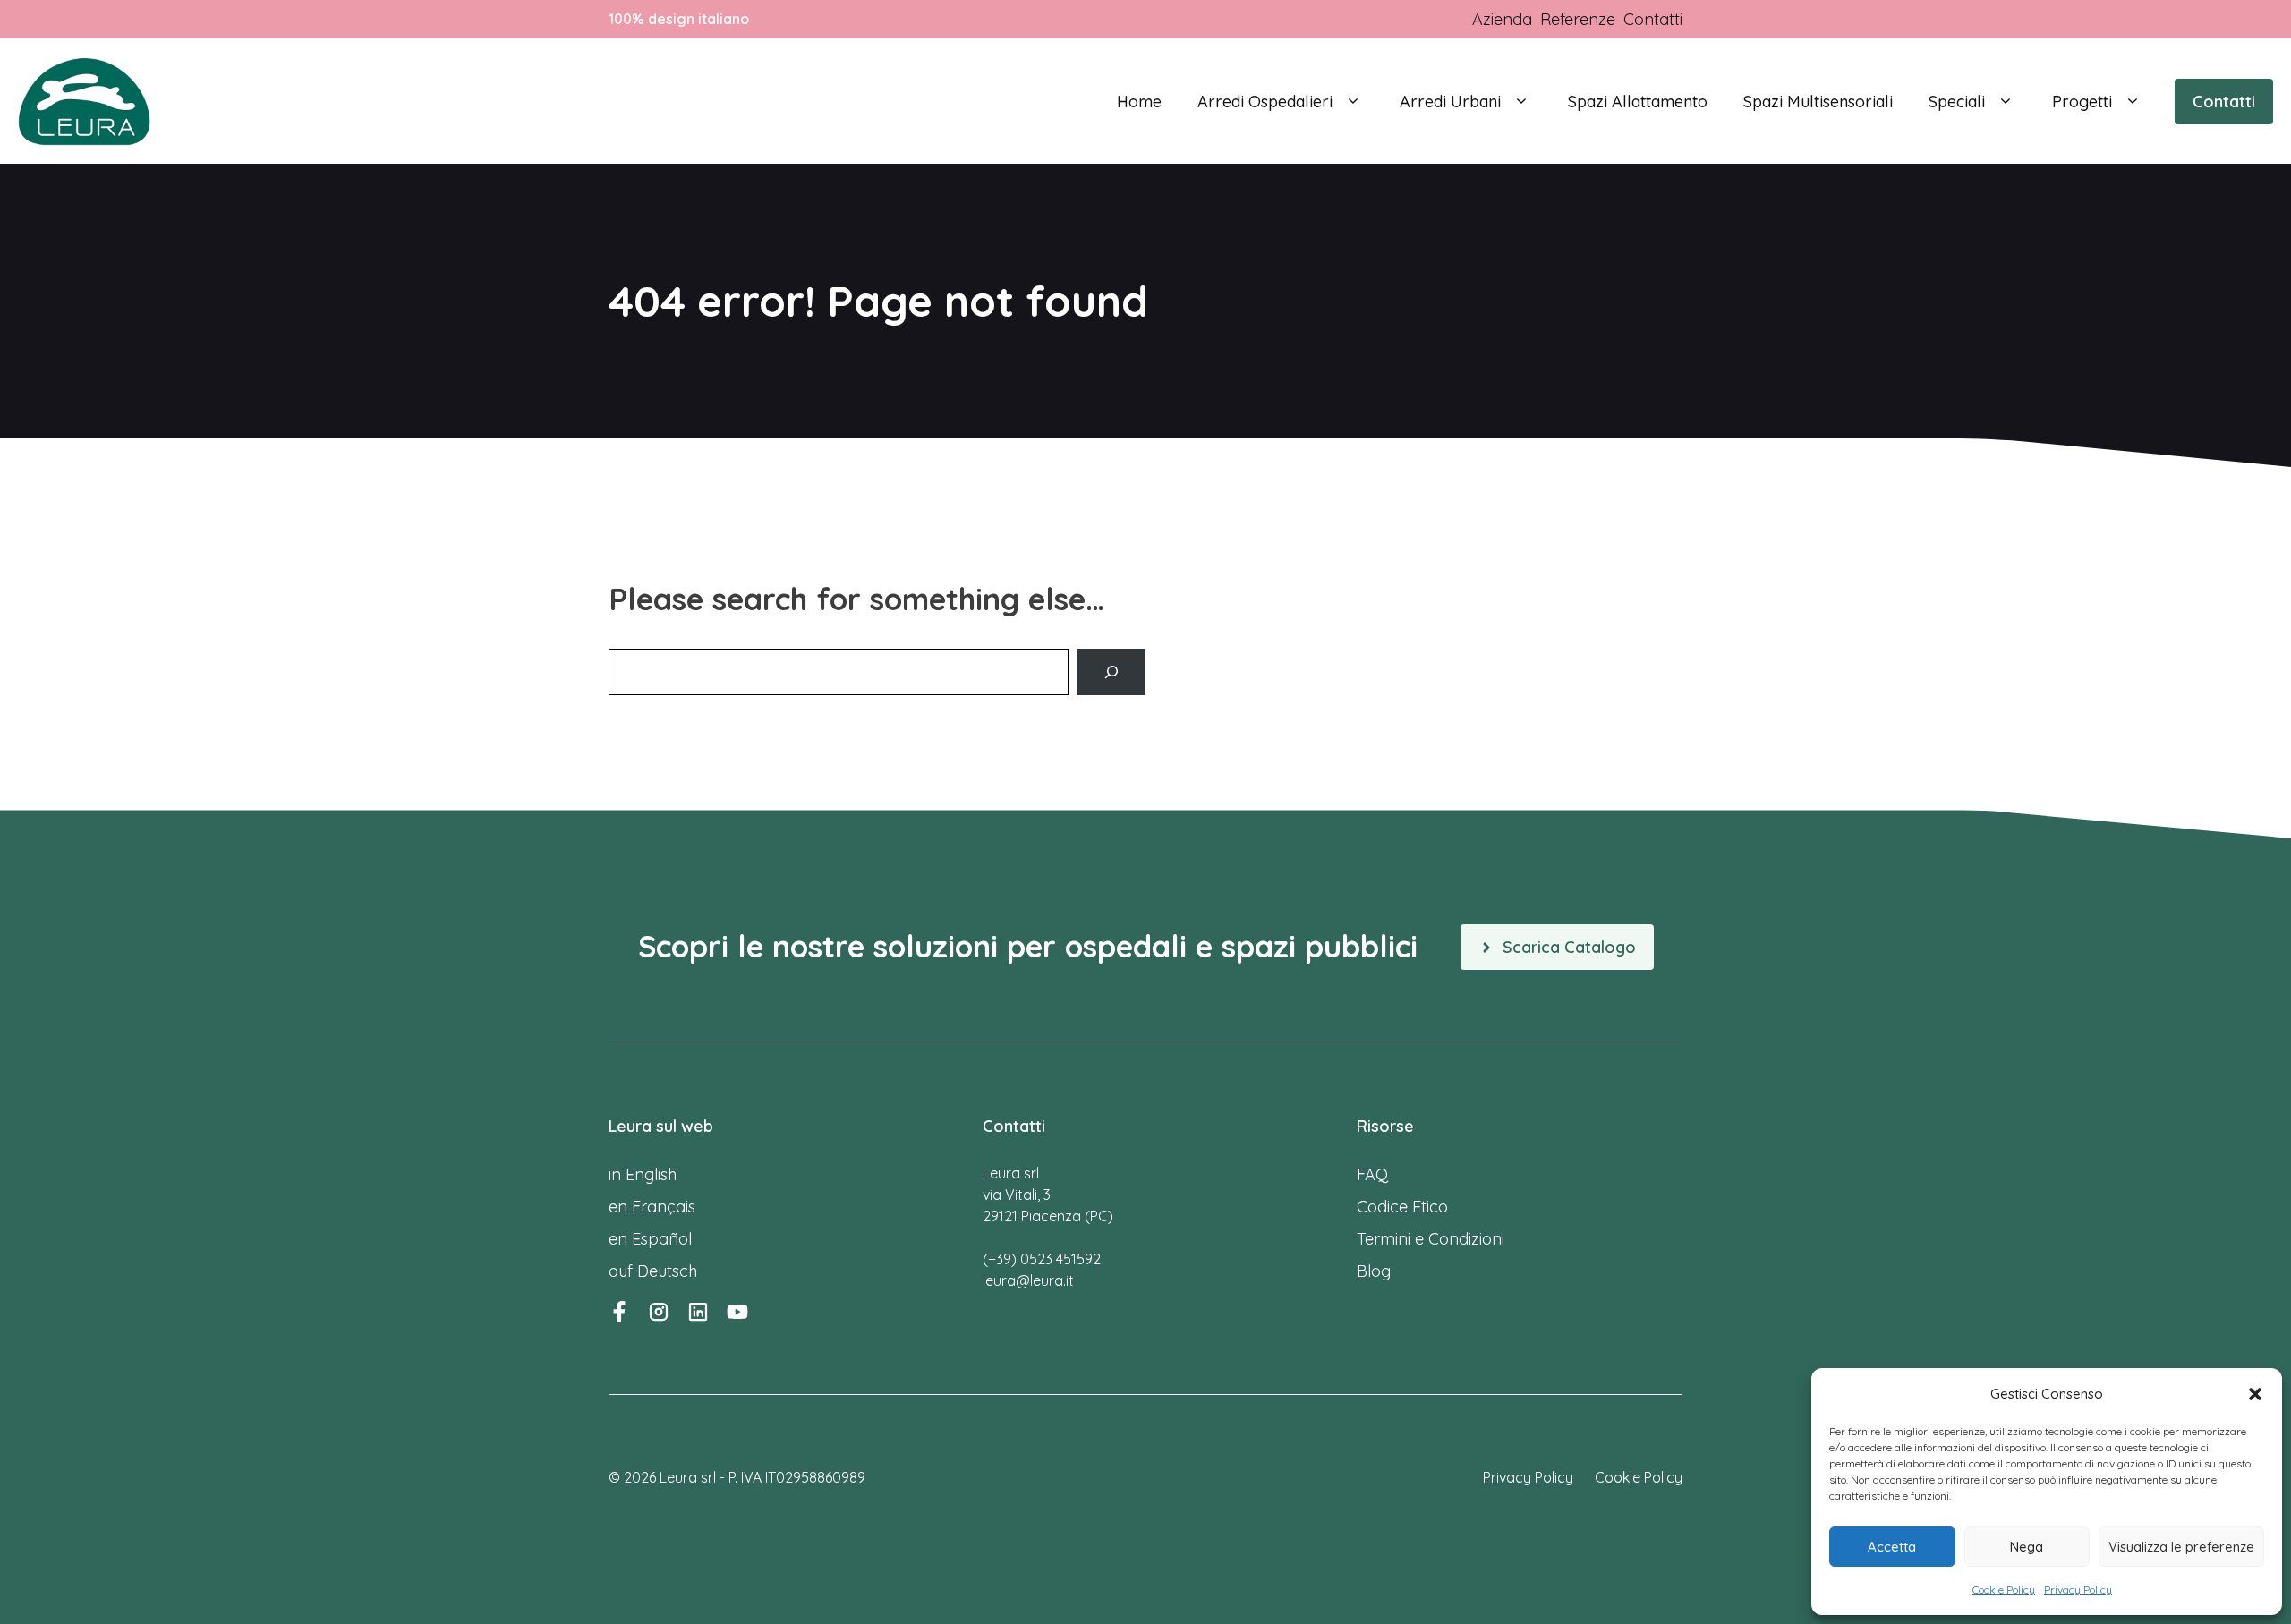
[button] (2255, 1394)
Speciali (1957, 102)
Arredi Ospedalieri (1265, 102)
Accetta (1892, 1547)
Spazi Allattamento (1638, 102)
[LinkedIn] (698, 1312)
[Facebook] (619, 1312)
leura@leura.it (1028, 1280)
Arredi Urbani (1450, 102)
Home (1139, 102)
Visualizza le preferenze (2181, 1547)
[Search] (1111, 672)
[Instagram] (659, 1312)
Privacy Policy (2078, 1590)
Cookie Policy (2004, 1590)
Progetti (2082, 102)
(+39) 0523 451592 (1042, 1259)
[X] (737, 1312)
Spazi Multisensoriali (1818, 102)
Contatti (2224, 102)
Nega (2027, 1547)
